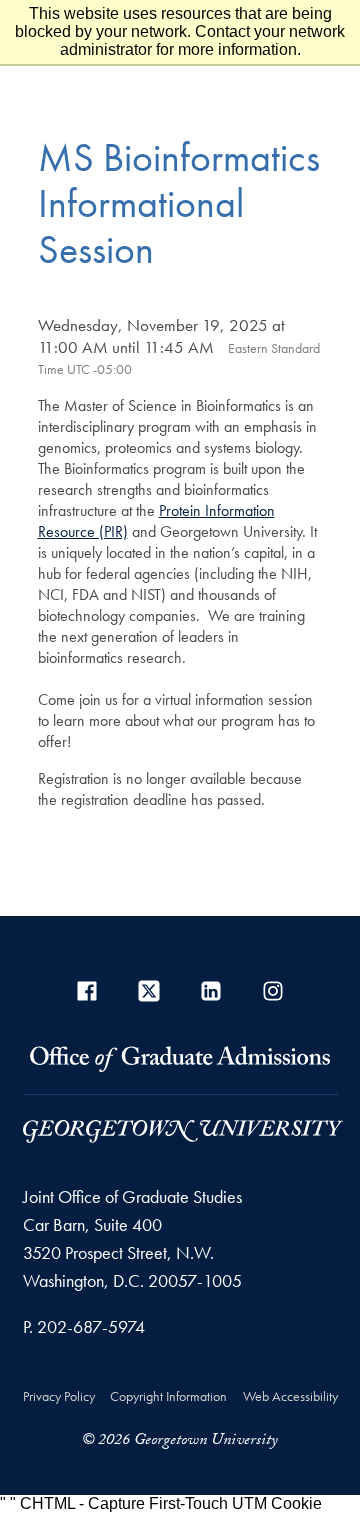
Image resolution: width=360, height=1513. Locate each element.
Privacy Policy (59, 1396)
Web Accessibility (290, 1396)
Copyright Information (168, 1396)
